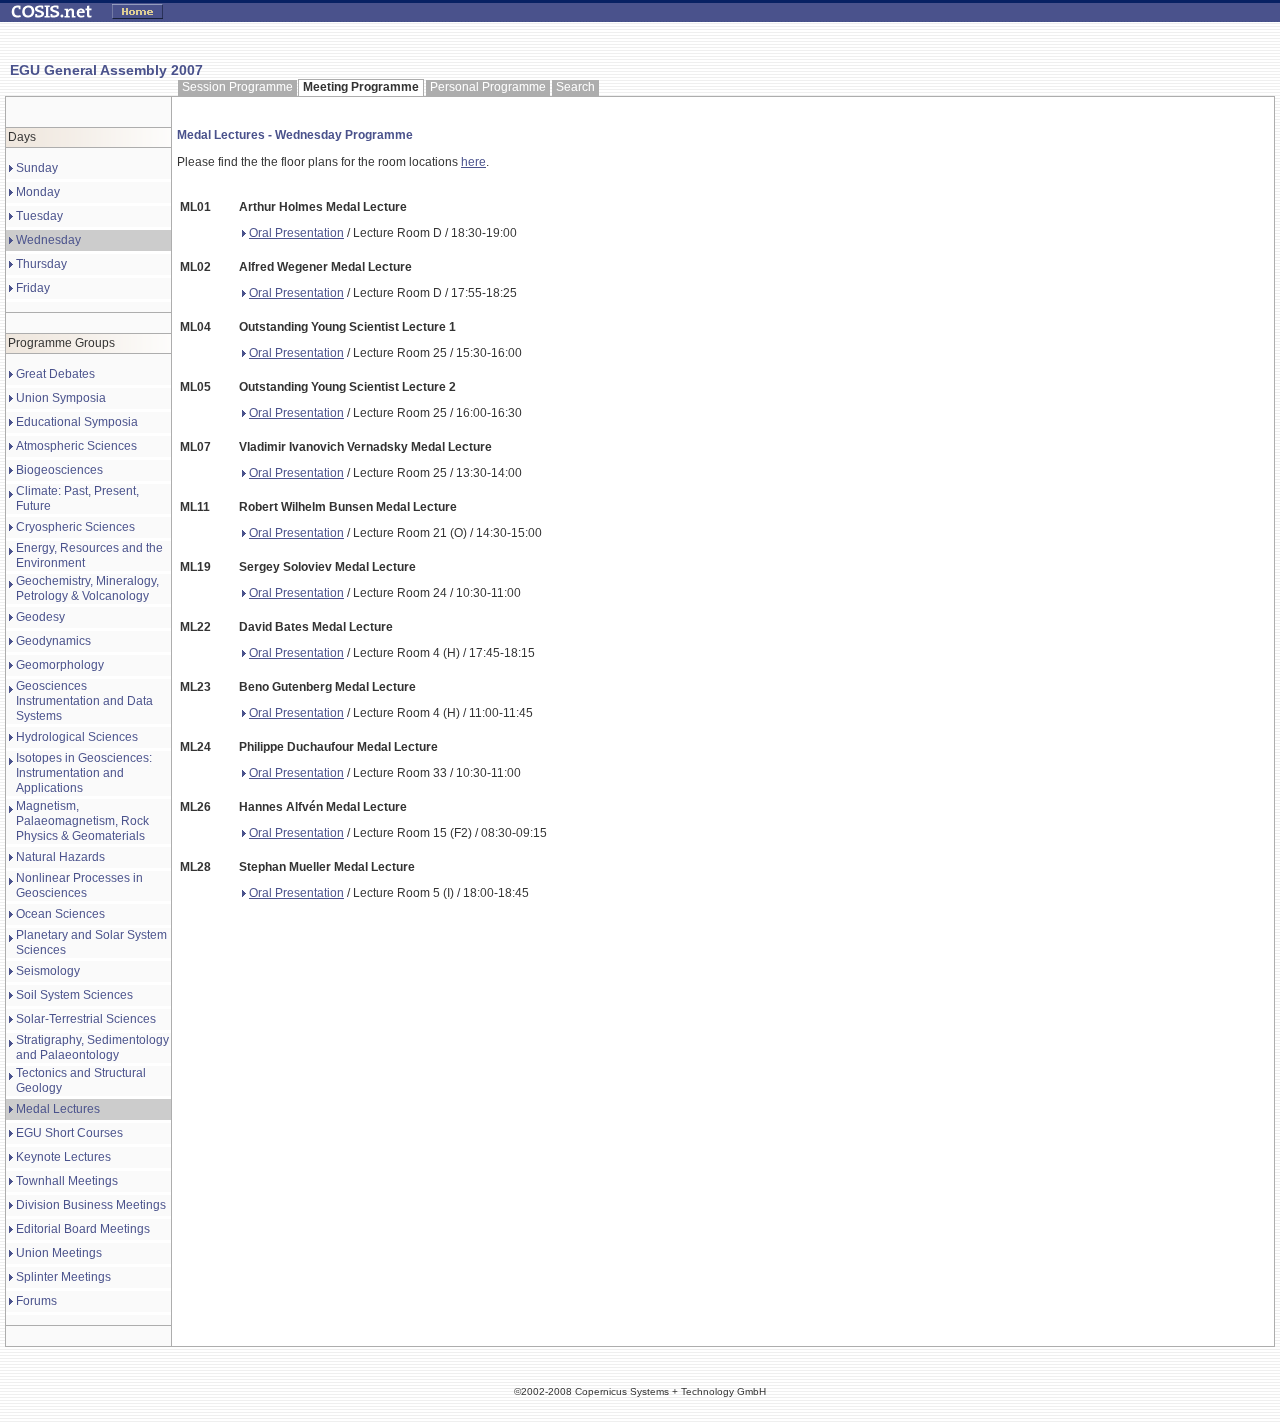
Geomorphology (60, 665)
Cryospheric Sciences (75, 527)
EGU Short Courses (69, 1133)
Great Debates (55, 374)
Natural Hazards (60, 857)
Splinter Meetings (63, 1277)
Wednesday (48, 240)
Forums (36, 1301)
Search (575, 87)
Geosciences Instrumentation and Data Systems (84, 701)
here (473, 162)
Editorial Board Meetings (83, 1229)
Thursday (41, 264)
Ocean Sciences (60, 914)
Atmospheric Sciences (76, 446)
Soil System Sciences (74, 995)
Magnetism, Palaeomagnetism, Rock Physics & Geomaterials (82, 821)
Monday (38, 192)
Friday (33, 288)
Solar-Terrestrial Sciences (86, 1019)
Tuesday (39, 216)
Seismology (48, 971)
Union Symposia (61, 398)
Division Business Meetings (91, 1205)
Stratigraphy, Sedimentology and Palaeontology (92, 1047)
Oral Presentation (296, 233)
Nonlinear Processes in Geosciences (79, 885)
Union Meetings (59, 1253)
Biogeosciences (59, 470)
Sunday (37, 168)
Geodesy (40, 617)
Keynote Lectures (63, 1157)
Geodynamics (53, 641)
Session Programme (237, 87)
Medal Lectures (58, 1109)
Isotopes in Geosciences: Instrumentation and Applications (84, 773)
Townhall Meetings (67, 1181)
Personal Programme (488, 87)
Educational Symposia (77, 422)
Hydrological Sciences (77, 737)
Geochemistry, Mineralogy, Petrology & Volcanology (87, 588)
